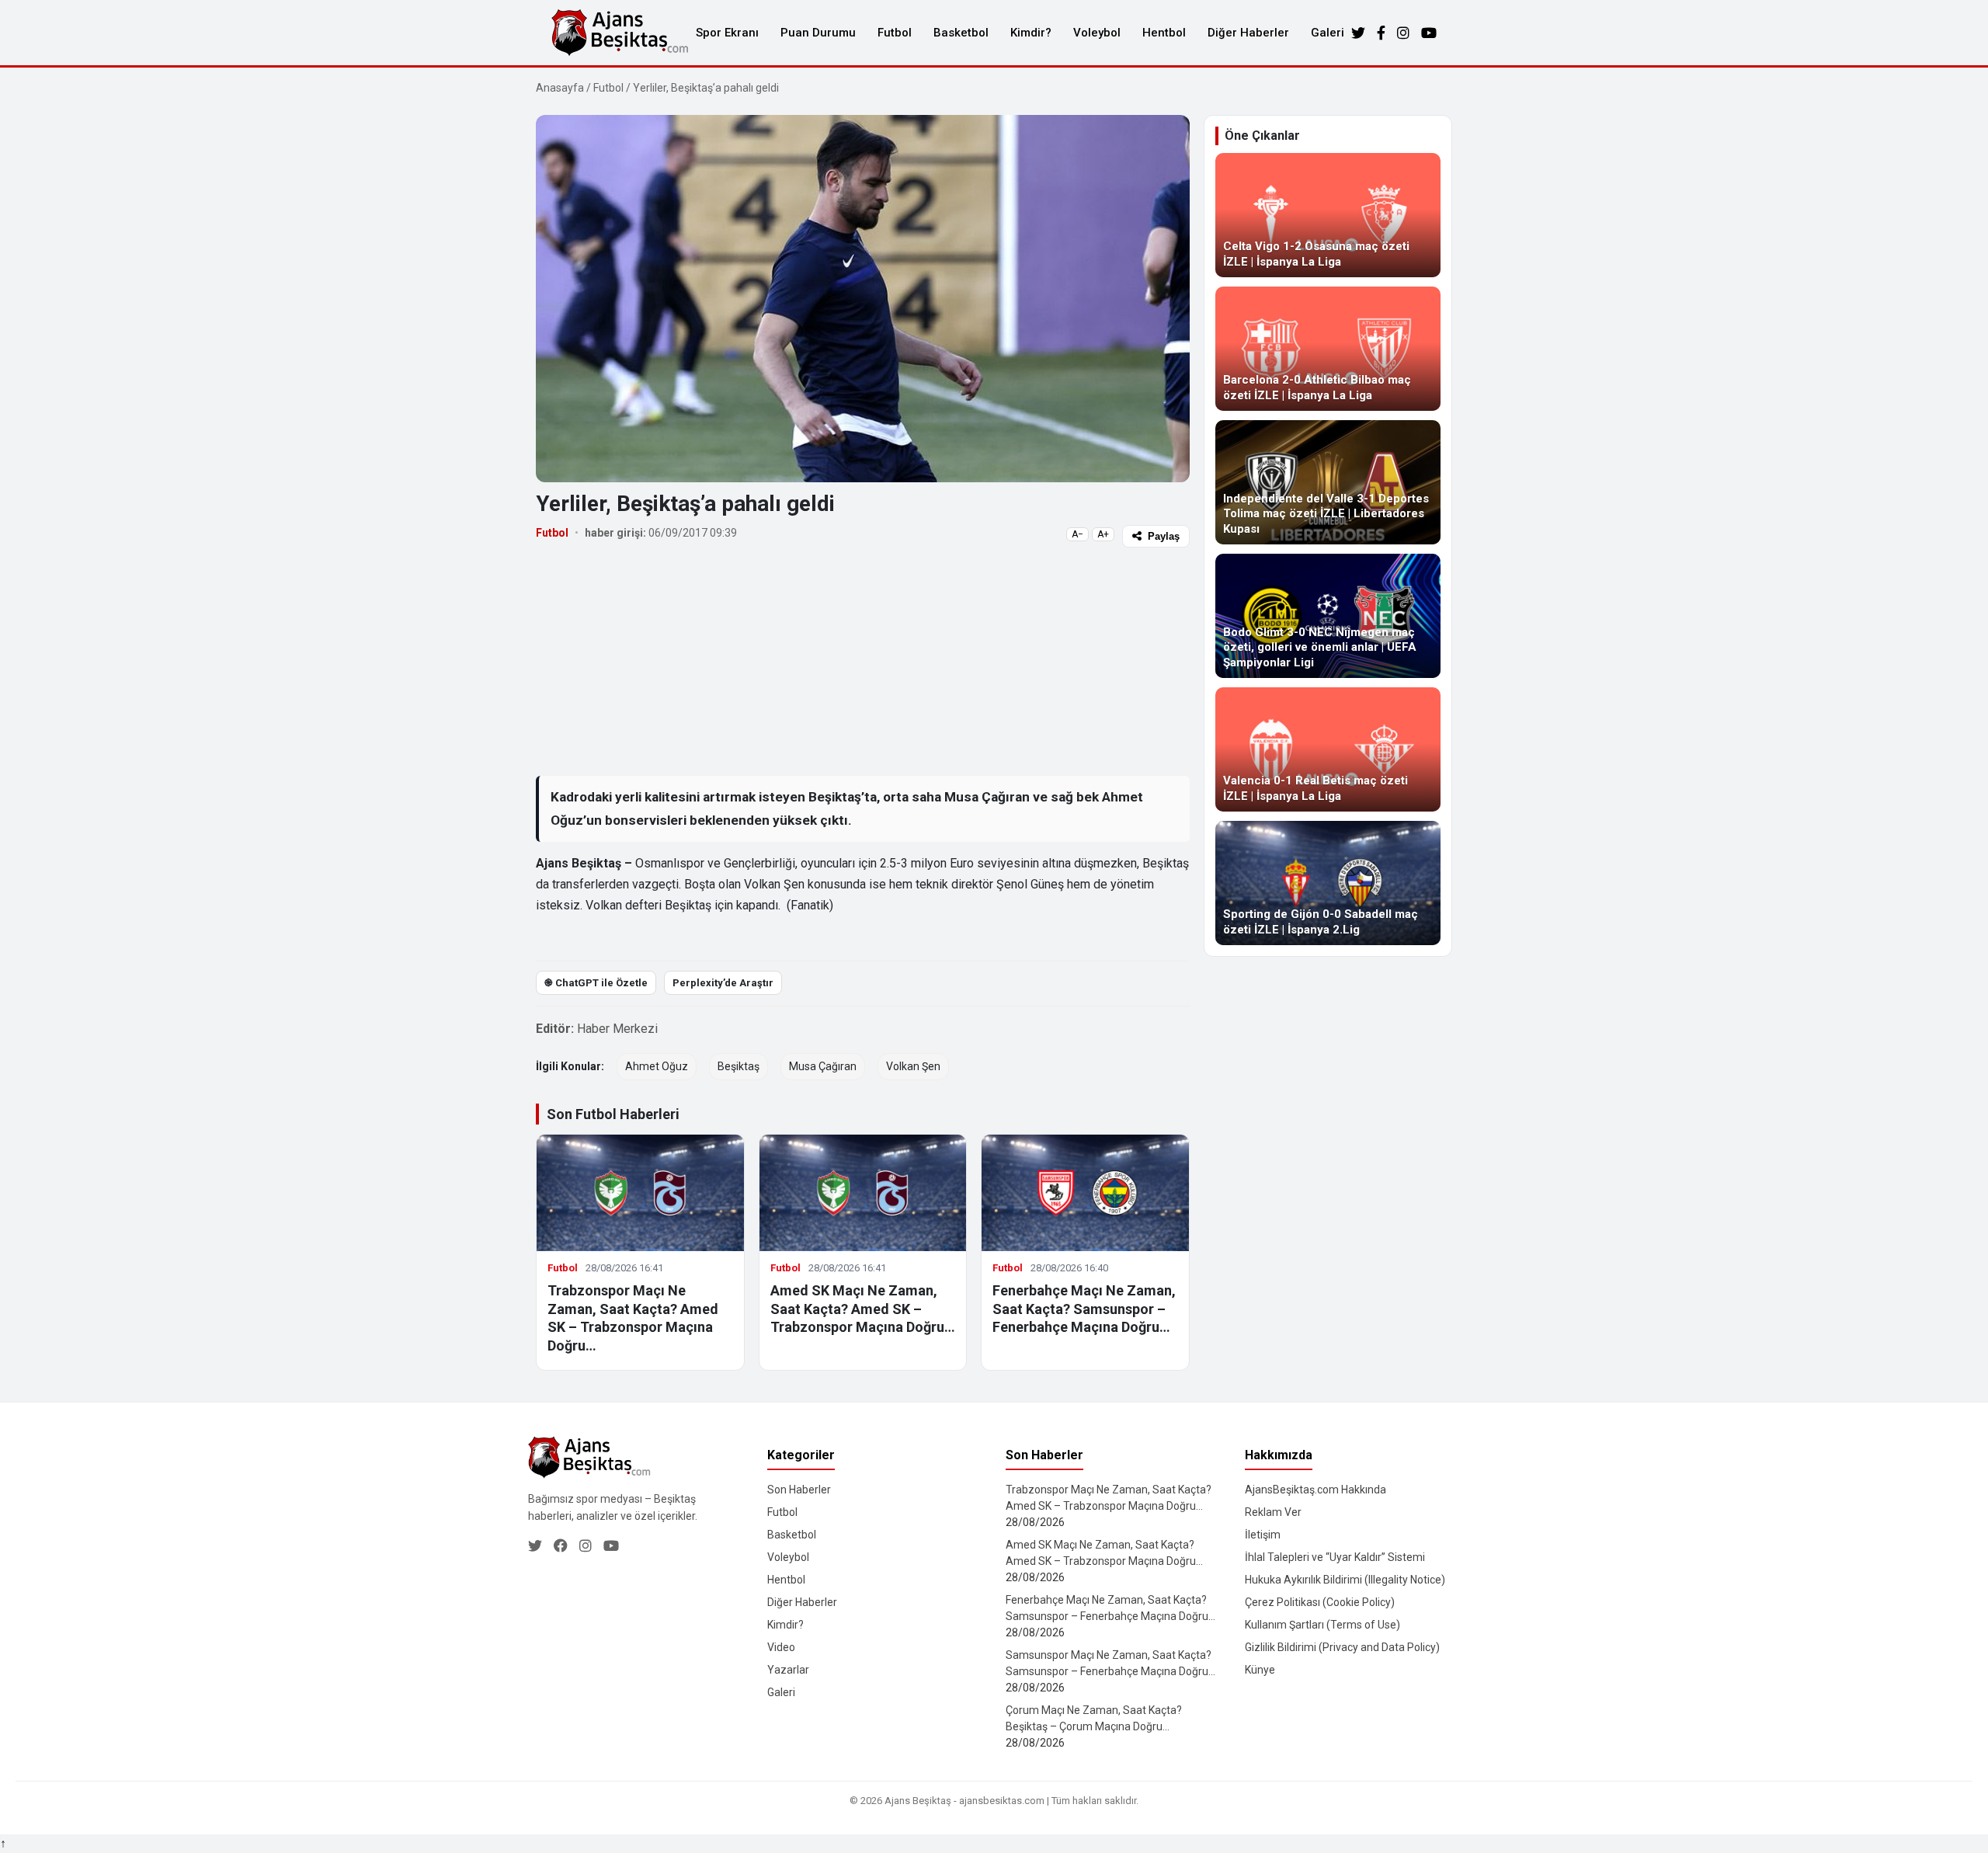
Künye (1260, 1670)
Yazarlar (788, 1670)
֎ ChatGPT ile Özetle (596, 983)
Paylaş (1164, 536)
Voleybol (1097, 33)
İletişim (1263, 1535)
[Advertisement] (863, 661)
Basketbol (961, 33)
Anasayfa (560, 88)
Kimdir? (1031, 33)
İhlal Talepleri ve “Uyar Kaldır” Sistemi (1335, 1557)
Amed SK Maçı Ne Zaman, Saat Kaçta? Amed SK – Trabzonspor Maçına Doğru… (863, 1309)
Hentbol (1164, 33)
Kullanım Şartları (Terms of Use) (1322, 1625)
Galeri (1328, 33)
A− (1077, 534)
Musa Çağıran (823, 1066)
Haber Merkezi (617, 1029)
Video (781, 1647)
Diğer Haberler (1248, 33)
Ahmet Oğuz (657, 1066)
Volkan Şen (913, 1066)
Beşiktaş (739, 1066)
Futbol (895, 33)
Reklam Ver (1273, 1512)
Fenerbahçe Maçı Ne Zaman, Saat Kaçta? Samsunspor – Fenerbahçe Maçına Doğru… (1084, 1309)
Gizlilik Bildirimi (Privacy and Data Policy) (1342, 1647)
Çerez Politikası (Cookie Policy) (1320, 1602)
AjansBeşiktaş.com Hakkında (1315, 1490)
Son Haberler (799, 1490)
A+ (1103, 534)
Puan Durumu (818, 33)
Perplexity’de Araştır (723, 983)
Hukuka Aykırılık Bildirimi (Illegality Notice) (1345, 1580)
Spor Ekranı (727, 33)
